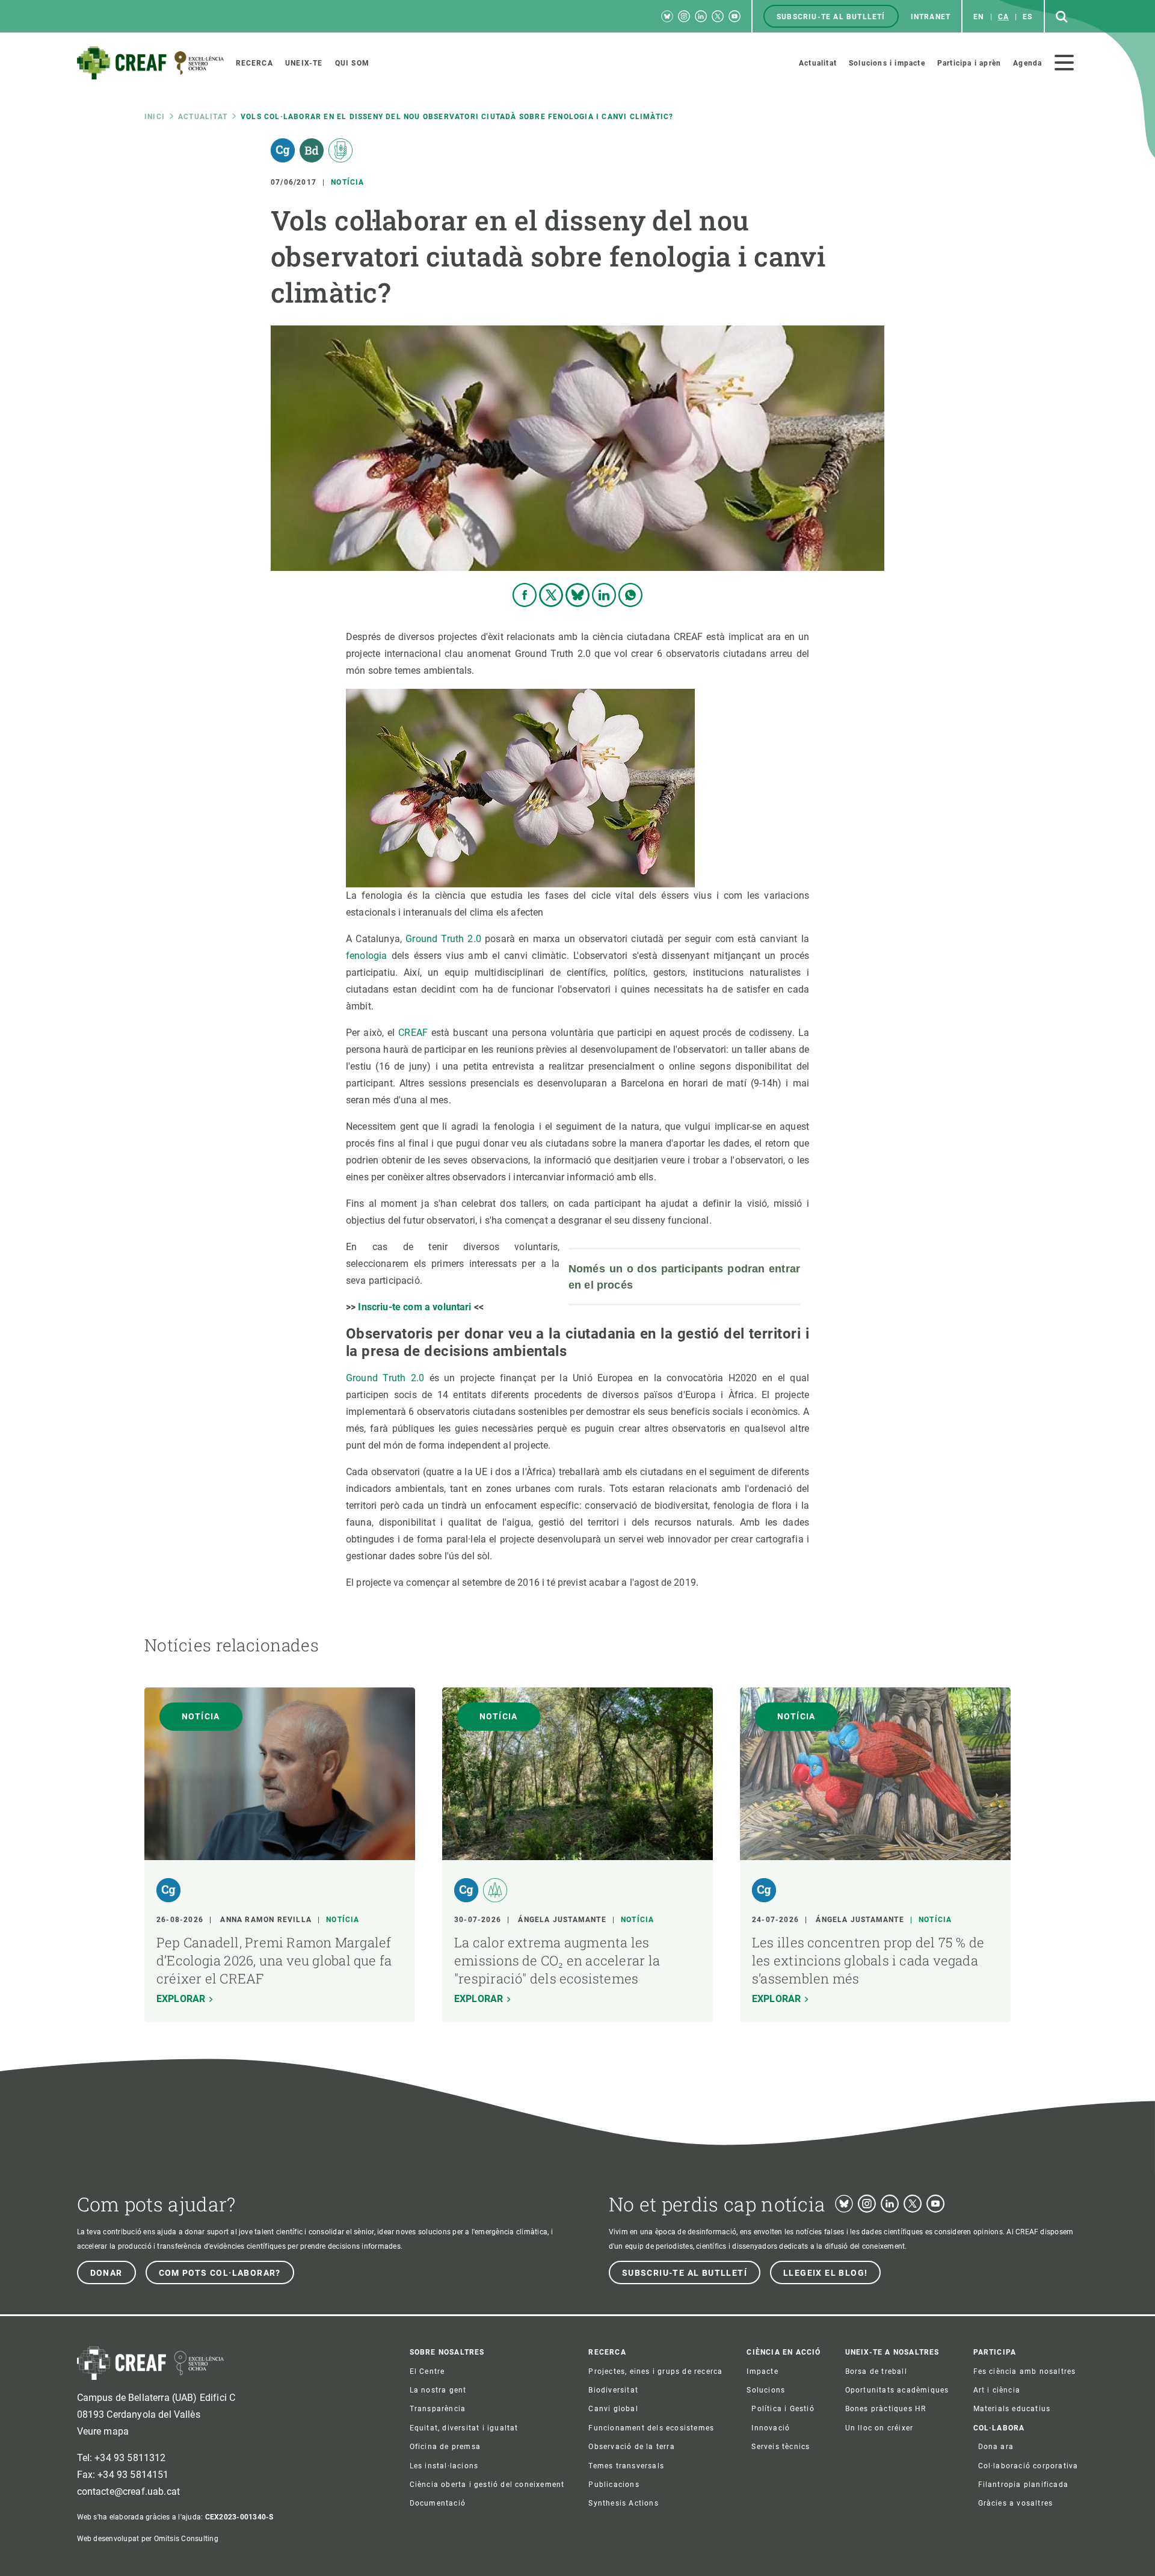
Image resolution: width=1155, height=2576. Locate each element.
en (978, 17)
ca (1003, 17)
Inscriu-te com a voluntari (414, 1307)
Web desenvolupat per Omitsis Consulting (148, 2539)
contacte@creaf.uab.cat (129, 2491)
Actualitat (203, 117)
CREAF (415, 1033)
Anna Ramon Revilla (266, 1920)
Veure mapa (103, 2431)
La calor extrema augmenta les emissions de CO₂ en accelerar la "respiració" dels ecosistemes (557, 1960)
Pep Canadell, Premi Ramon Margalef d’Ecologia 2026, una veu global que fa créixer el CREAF (274, 1960)
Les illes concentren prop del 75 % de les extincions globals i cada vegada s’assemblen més (868, 1960)
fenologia (369, 956)
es (1027, 17)
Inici (155, 117)
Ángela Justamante (562, 1920)
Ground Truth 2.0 (443, 939)
